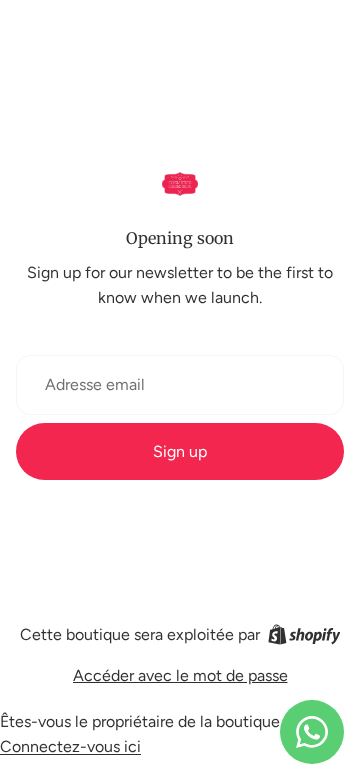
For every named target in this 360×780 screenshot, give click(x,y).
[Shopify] (304, 634)
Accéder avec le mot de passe (180, 675)
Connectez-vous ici (70, 746)
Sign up (180, 451)
